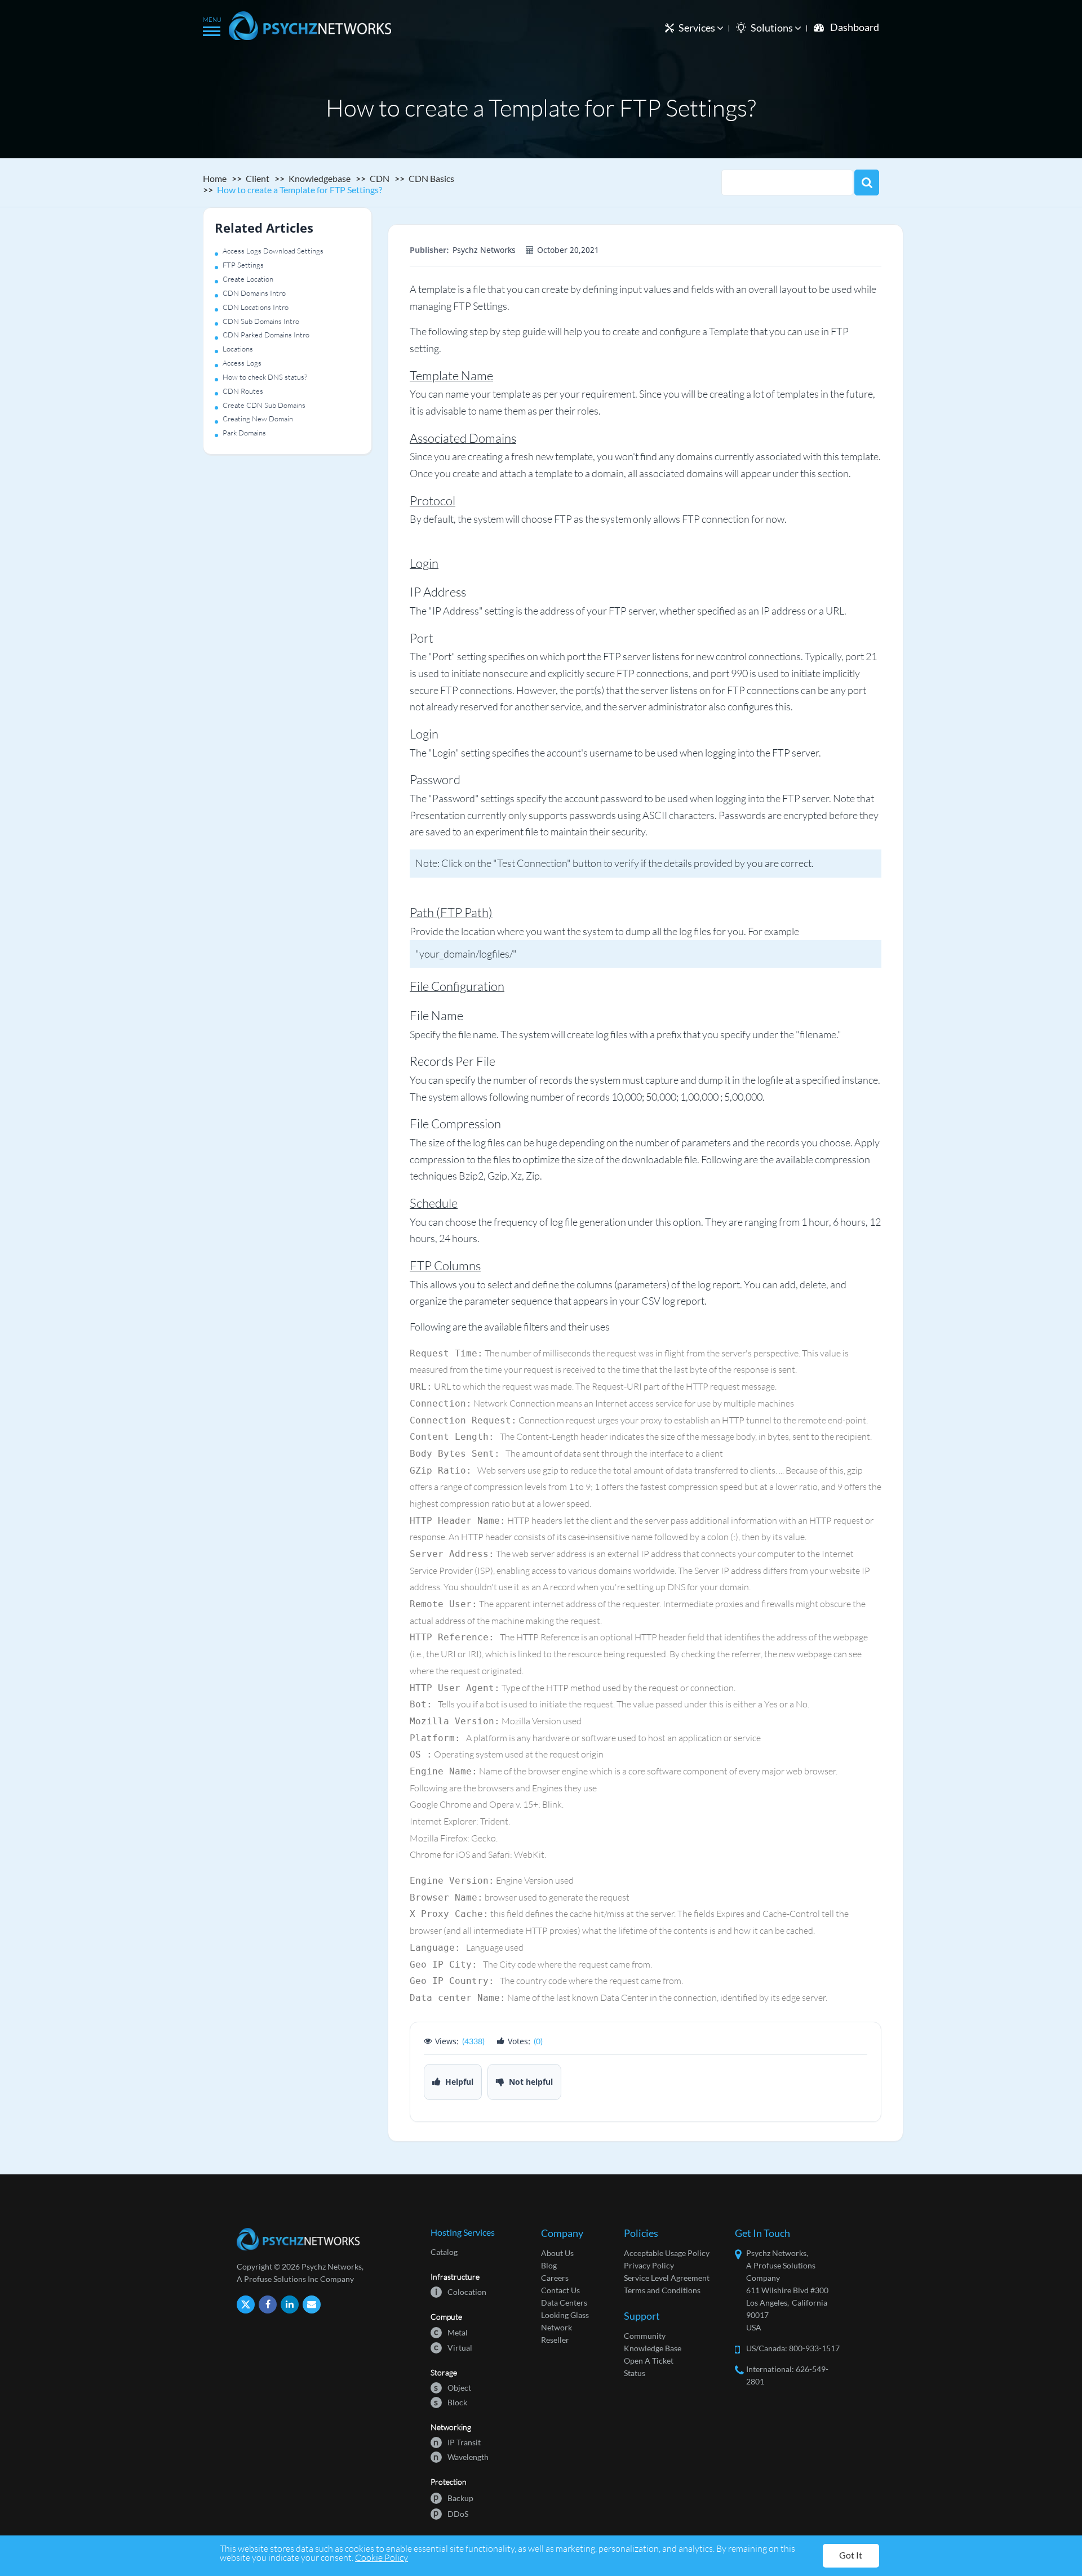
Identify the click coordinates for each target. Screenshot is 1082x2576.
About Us (557, 2253)
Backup (453, 2497)
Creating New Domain (258, 419)
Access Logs (242, 363)
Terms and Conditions (662, 2290)
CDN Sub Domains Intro (261, 321)
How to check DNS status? (265, 377)
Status (635, 2373)
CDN (380, 178)
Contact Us (560, 2290)
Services (698, 28)
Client (258, 178)
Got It (851, 2555)
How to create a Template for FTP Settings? (300, 190)
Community (645, 2336)
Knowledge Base (653, 2348)
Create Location (248, 279)
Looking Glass (565, 2315)
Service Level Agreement (667, 2278)
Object (453, 2387)
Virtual (453, 2347)
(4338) (473, 2041)
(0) (538, 2041)
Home (215, 178)
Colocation (461, 2291)
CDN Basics (431, 178)
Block (451, 2402)
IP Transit (457, 2442)
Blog (549, 2265)
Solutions (773, 28)
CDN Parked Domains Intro (266, 335)
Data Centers (564, 2303)
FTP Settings (243, 265)
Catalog (444, 2252)
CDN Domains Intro (254, 293)
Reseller (555, 2340)
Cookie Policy (382, 2557)
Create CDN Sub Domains (264, 405)
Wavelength (461, 2456)
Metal (451, 2332)
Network (556, 2327)
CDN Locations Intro (256, 307)
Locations (238, 349)
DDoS (451, 2513)
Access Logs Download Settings (273, 251)
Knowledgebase (320, 178)
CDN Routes (243, 391)
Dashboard (855, 27)
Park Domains (244, 433)
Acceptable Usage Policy (667, 2253)
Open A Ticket (649, 2361)
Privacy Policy (649, 2265)
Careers (555, 2278)
